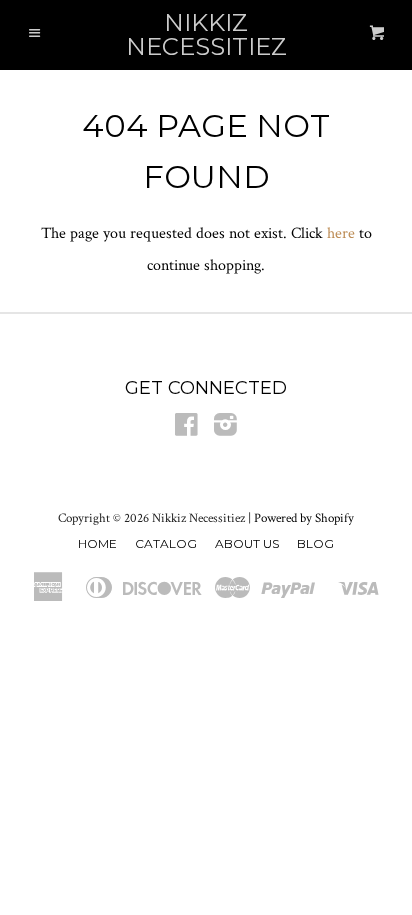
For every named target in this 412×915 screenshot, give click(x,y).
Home (97, 543)
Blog (315, 543)
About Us (247, 543)
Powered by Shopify (304, 518)
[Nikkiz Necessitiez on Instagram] (225, 429)
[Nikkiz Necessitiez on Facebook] (186, 429)
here (341, 233)
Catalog (166, 543)
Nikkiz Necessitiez (206, 35)
